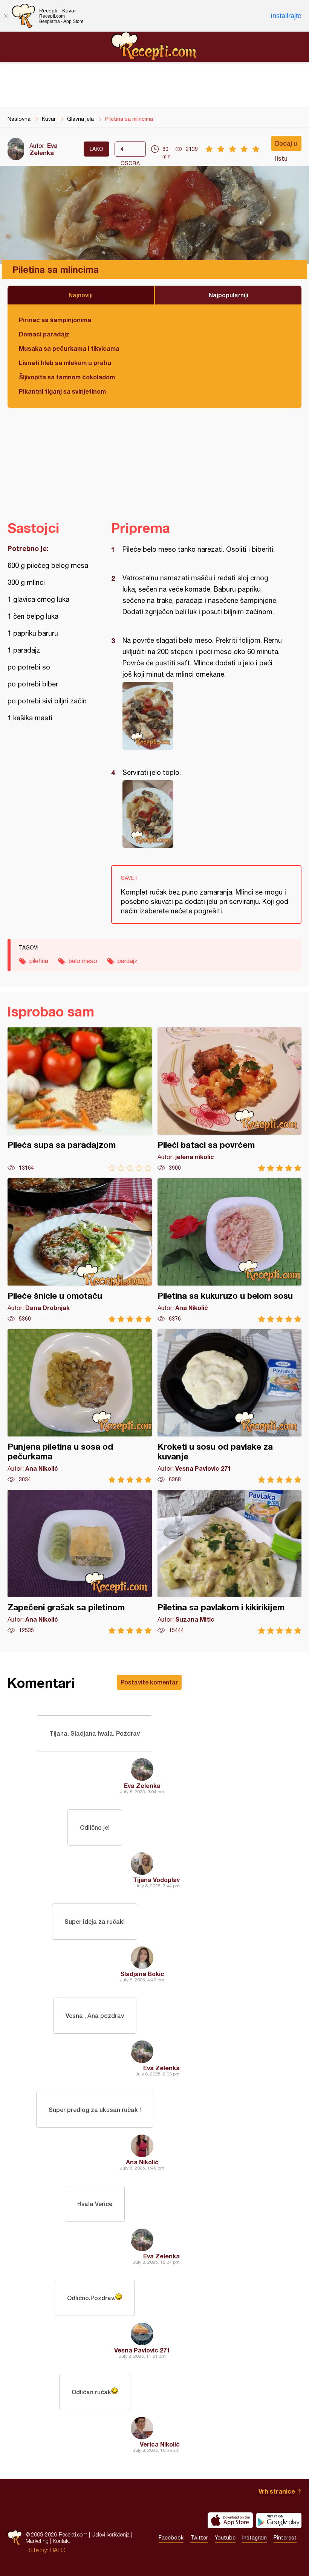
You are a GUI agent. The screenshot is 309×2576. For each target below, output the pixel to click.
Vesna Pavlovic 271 (142, 2350)
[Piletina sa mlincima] (203, 716)
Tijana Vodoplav (156, 1880)
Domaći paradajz (44, 334)
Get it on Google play (279, 2520)
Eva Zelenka (44, 149)
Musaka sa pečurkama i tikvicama (69, 348)
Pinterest (285, 2538)
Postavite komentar (149, 1682)
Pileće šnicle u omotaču (80, 1250)
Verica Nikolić (160, 2444)
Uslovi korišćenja (111, 2534)
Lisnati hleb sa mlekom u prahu (65, 363)
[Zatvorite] (6, 16)
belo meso (83, 961)
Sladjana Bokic (142, 1974)
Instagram (255, 2538)
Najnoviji (81, 295)
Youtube (225, 2538)
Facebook (171, 2538)
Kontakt (61, 2541)
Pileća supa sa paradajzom (80, 1099)
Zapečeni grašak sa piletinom (80, 1562)
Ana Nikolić (142, 2162)
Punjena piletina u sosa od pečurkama (80, 1406)
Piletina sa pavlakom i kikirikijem (230, 1562)
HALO (57, 2550)
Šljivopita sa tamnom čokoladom (67, 377)
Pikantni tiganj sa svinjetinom (62, 391)
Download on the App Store (230, 2520)
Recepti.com (154, 46)
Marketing (37, 2541)
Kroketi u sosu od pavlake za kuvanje (230, 1406)
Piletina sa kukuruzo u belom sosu (230, 1250)
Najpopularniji (229, 295)
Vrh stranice (277, 2491)
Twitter (199, 2538)
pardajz (128, 961)
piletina (39, 961)
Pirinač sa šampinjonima (55, 320)
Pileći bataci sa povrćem (230, 1099)
